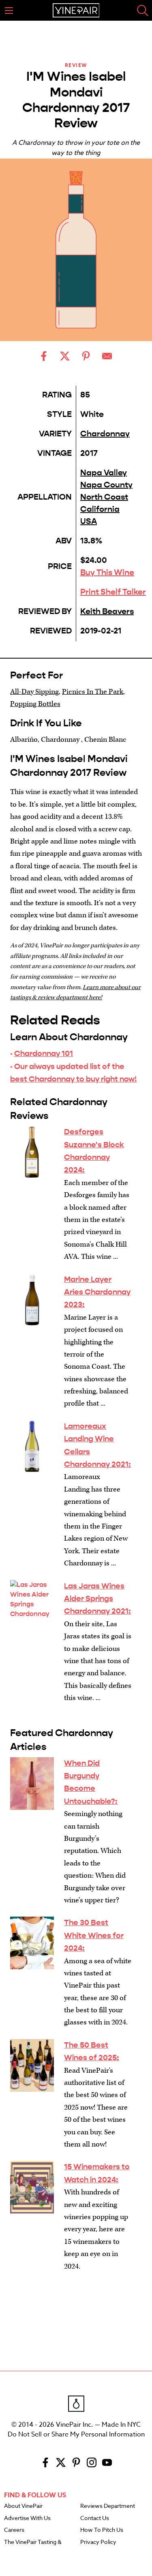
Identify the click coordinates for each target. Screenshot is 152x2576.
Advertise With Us (27, 2518)
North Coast (104, 497)
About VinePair (23, 2506)
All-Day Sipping (34, 692)
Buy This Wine (107, 572)
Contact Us (95, 2518)
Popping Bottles (35, 704)
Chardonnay (105, 434)
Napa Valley (104, 473)
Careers (14, 2530)
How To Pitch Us (102, 2530)
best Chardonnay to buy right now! (73, 1079)
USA (89, 521)
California (100, 509)
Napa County (106, 485)
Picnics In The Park (93, 692)
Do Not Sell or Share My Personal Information (76, 2434)
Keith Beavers (107, 611)
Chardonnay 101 (44, 1053)
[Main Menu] (9, 11)
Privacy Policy (98, 2542)
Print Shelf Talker (113, 592)
